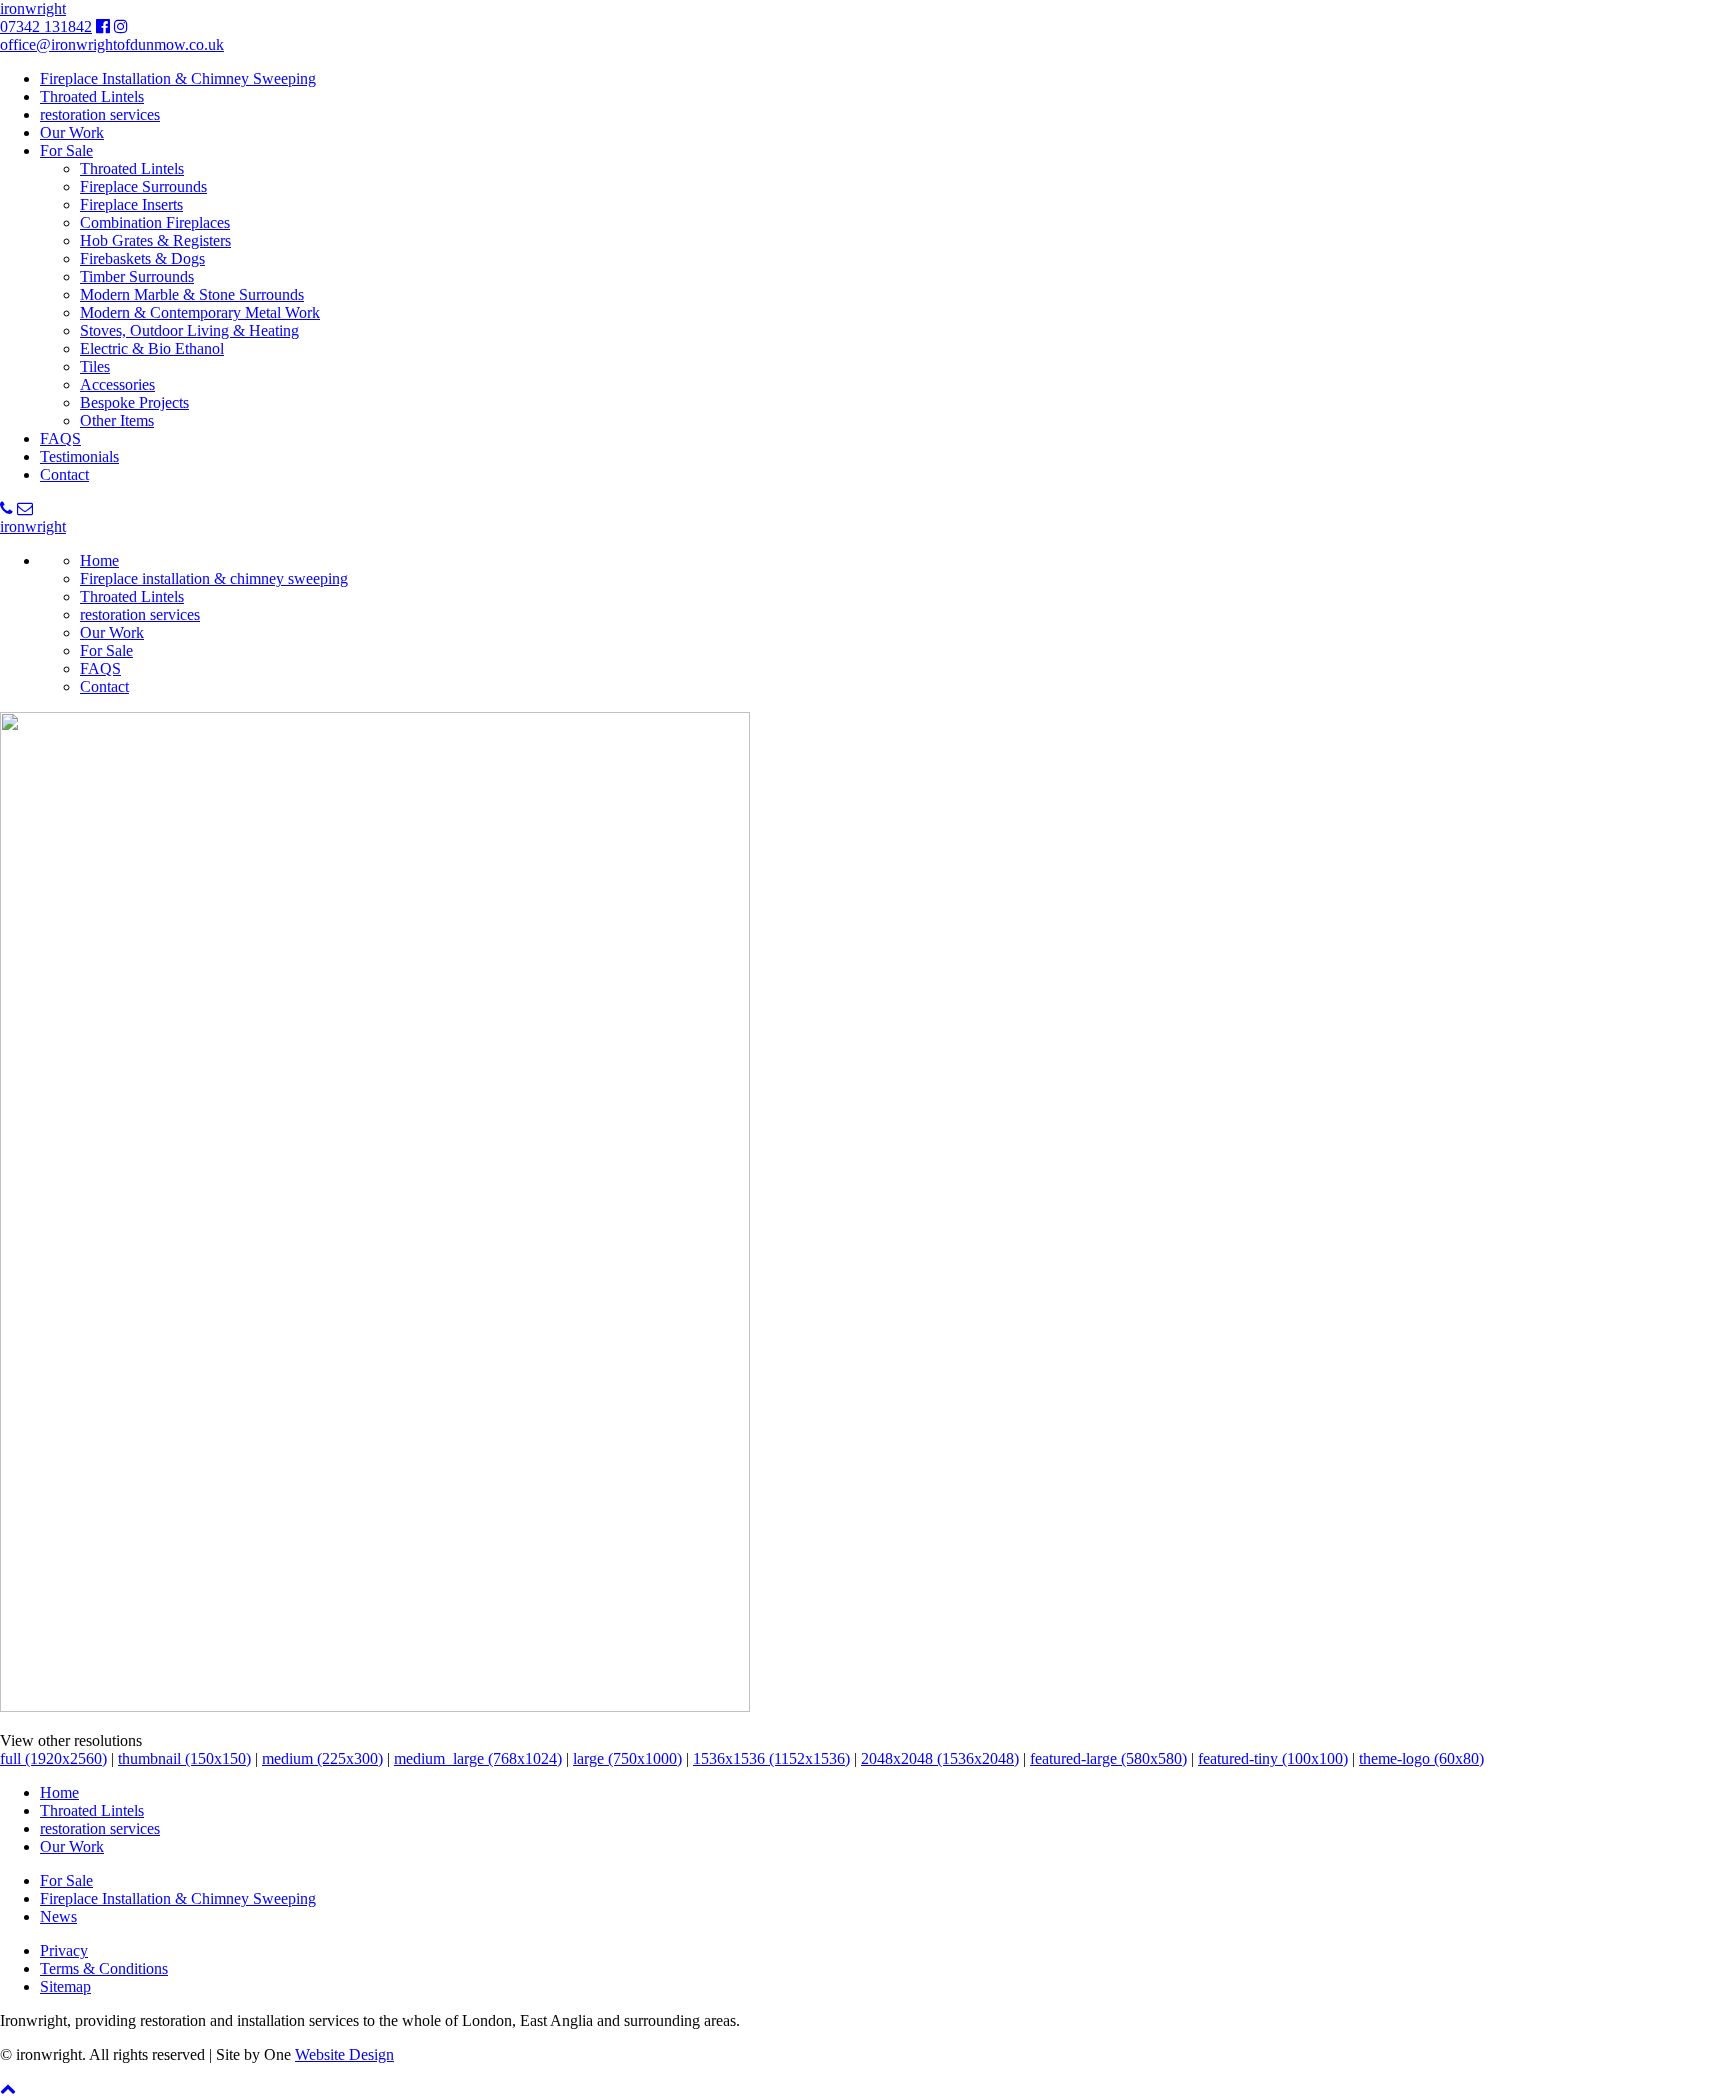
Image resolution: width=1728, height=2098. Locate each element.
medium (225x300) (322, 1758)
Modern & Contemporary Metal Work (200, 312)
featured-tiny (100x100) (1273, 1758)
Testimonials (79, 456)
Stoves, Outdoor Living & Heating (189, 330)
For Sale (66, 150)
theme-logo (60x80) (1421, 1758)
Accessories (117, 384)
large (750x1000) (627, 1758)
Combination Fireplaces (155, 222)
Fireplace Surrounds (143, 186)
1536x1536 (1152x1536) (771, 1758)
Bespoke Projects (134, 402)
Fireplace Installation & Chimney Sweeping (178, 78)
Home (99, 560)
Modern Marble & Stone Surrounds (192, 294)
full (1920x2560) (53, 1758)
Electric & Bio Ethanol (152, 348)
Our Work (72, 132)
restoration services (100, 114)
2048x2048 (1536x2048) (940, 1758)
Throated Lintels (92, 96)
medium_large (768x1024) (478, 1758)
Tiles (95, 366)
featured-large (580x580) (1108, 1758)
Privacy (64, 1950)
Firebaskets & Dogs (142, 258)
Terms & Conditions (104, 1968)
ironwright (33, 8)
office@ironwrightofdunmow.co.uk (112, 44)
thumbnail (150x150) (184, 1758)
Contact (64, 474)
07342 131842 (46, 26)
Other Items (117, 420)
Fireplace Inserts (131, 204)
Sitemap (65, 1986)
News (58, 1916)
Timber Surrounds (137, 276)
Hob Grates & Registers (155, 240)
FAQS (60, 438)
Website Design (344, 2054)
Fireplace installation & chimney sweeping (214, 578)
